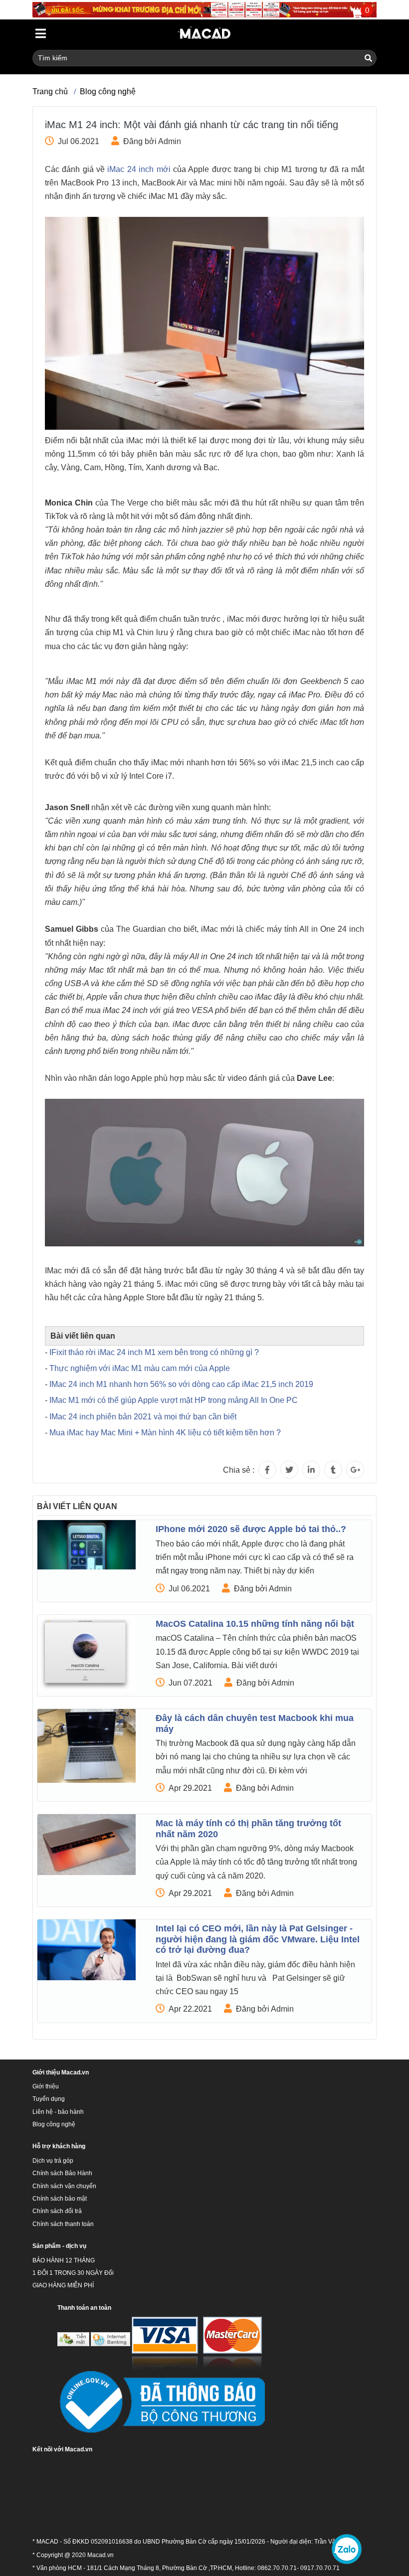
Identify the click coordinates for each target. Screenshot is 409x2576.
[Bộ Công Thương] (161, 2403)
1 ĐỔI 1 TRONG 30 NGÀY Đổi (73, 2273)
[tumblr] (333, 1470)
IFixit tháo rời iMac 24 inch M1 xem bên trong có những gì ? (154, 1352)
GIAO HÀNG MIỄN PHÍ (63, 2285)
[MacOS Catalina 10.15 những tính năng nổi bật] (87, 1653)
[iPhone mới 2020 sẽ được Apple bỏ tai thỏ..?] (87, 1545)
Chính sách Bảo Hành (62, 2173)
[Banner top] (204, 9)
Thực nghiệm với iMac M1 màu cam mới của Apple (140, 1368)
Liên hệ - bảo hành (58, 2112)
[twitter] (289, 1470)
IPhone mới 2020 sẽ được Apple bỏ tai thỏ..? (251, 1529)
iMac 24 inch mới (139, 169)
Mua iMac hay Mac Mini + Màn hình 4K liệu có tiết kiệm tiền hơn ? (165, 1433)
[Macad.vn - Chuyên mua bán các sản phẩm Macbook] (205, 34)
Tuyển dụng (49, 2099)
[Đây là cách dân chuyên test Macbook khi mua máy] (87, 1746)
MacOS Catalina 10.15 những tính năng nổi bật (255, 1624)
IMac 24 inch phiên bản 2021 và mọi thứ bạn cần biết (143, 1417)
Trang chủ (50, 91)
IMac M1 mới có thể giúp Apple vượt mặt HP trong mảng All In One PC (174, 1400)
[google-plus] (355, 1470)
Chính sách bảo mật (60, 2199)
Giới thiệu (46, 2086)
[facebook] (267, 1470)
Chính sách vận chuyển (64, 2186)
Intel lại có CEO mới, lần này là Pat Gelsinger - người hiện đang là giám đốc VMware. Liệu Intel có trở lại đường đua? (258, 1939)
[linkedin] (311, 1470)
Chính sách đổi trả (57, 2211)
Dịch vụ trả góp (53, 2161)
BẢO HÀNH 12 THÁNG (64, 2260)
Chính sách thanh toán (63, 2224)
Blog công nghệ (108, 91)
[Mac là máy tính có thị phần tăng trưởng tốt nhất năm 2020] (87, 1845)
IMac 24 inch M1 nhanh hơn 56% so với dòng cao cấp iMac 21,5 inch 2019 (181, 1384)
